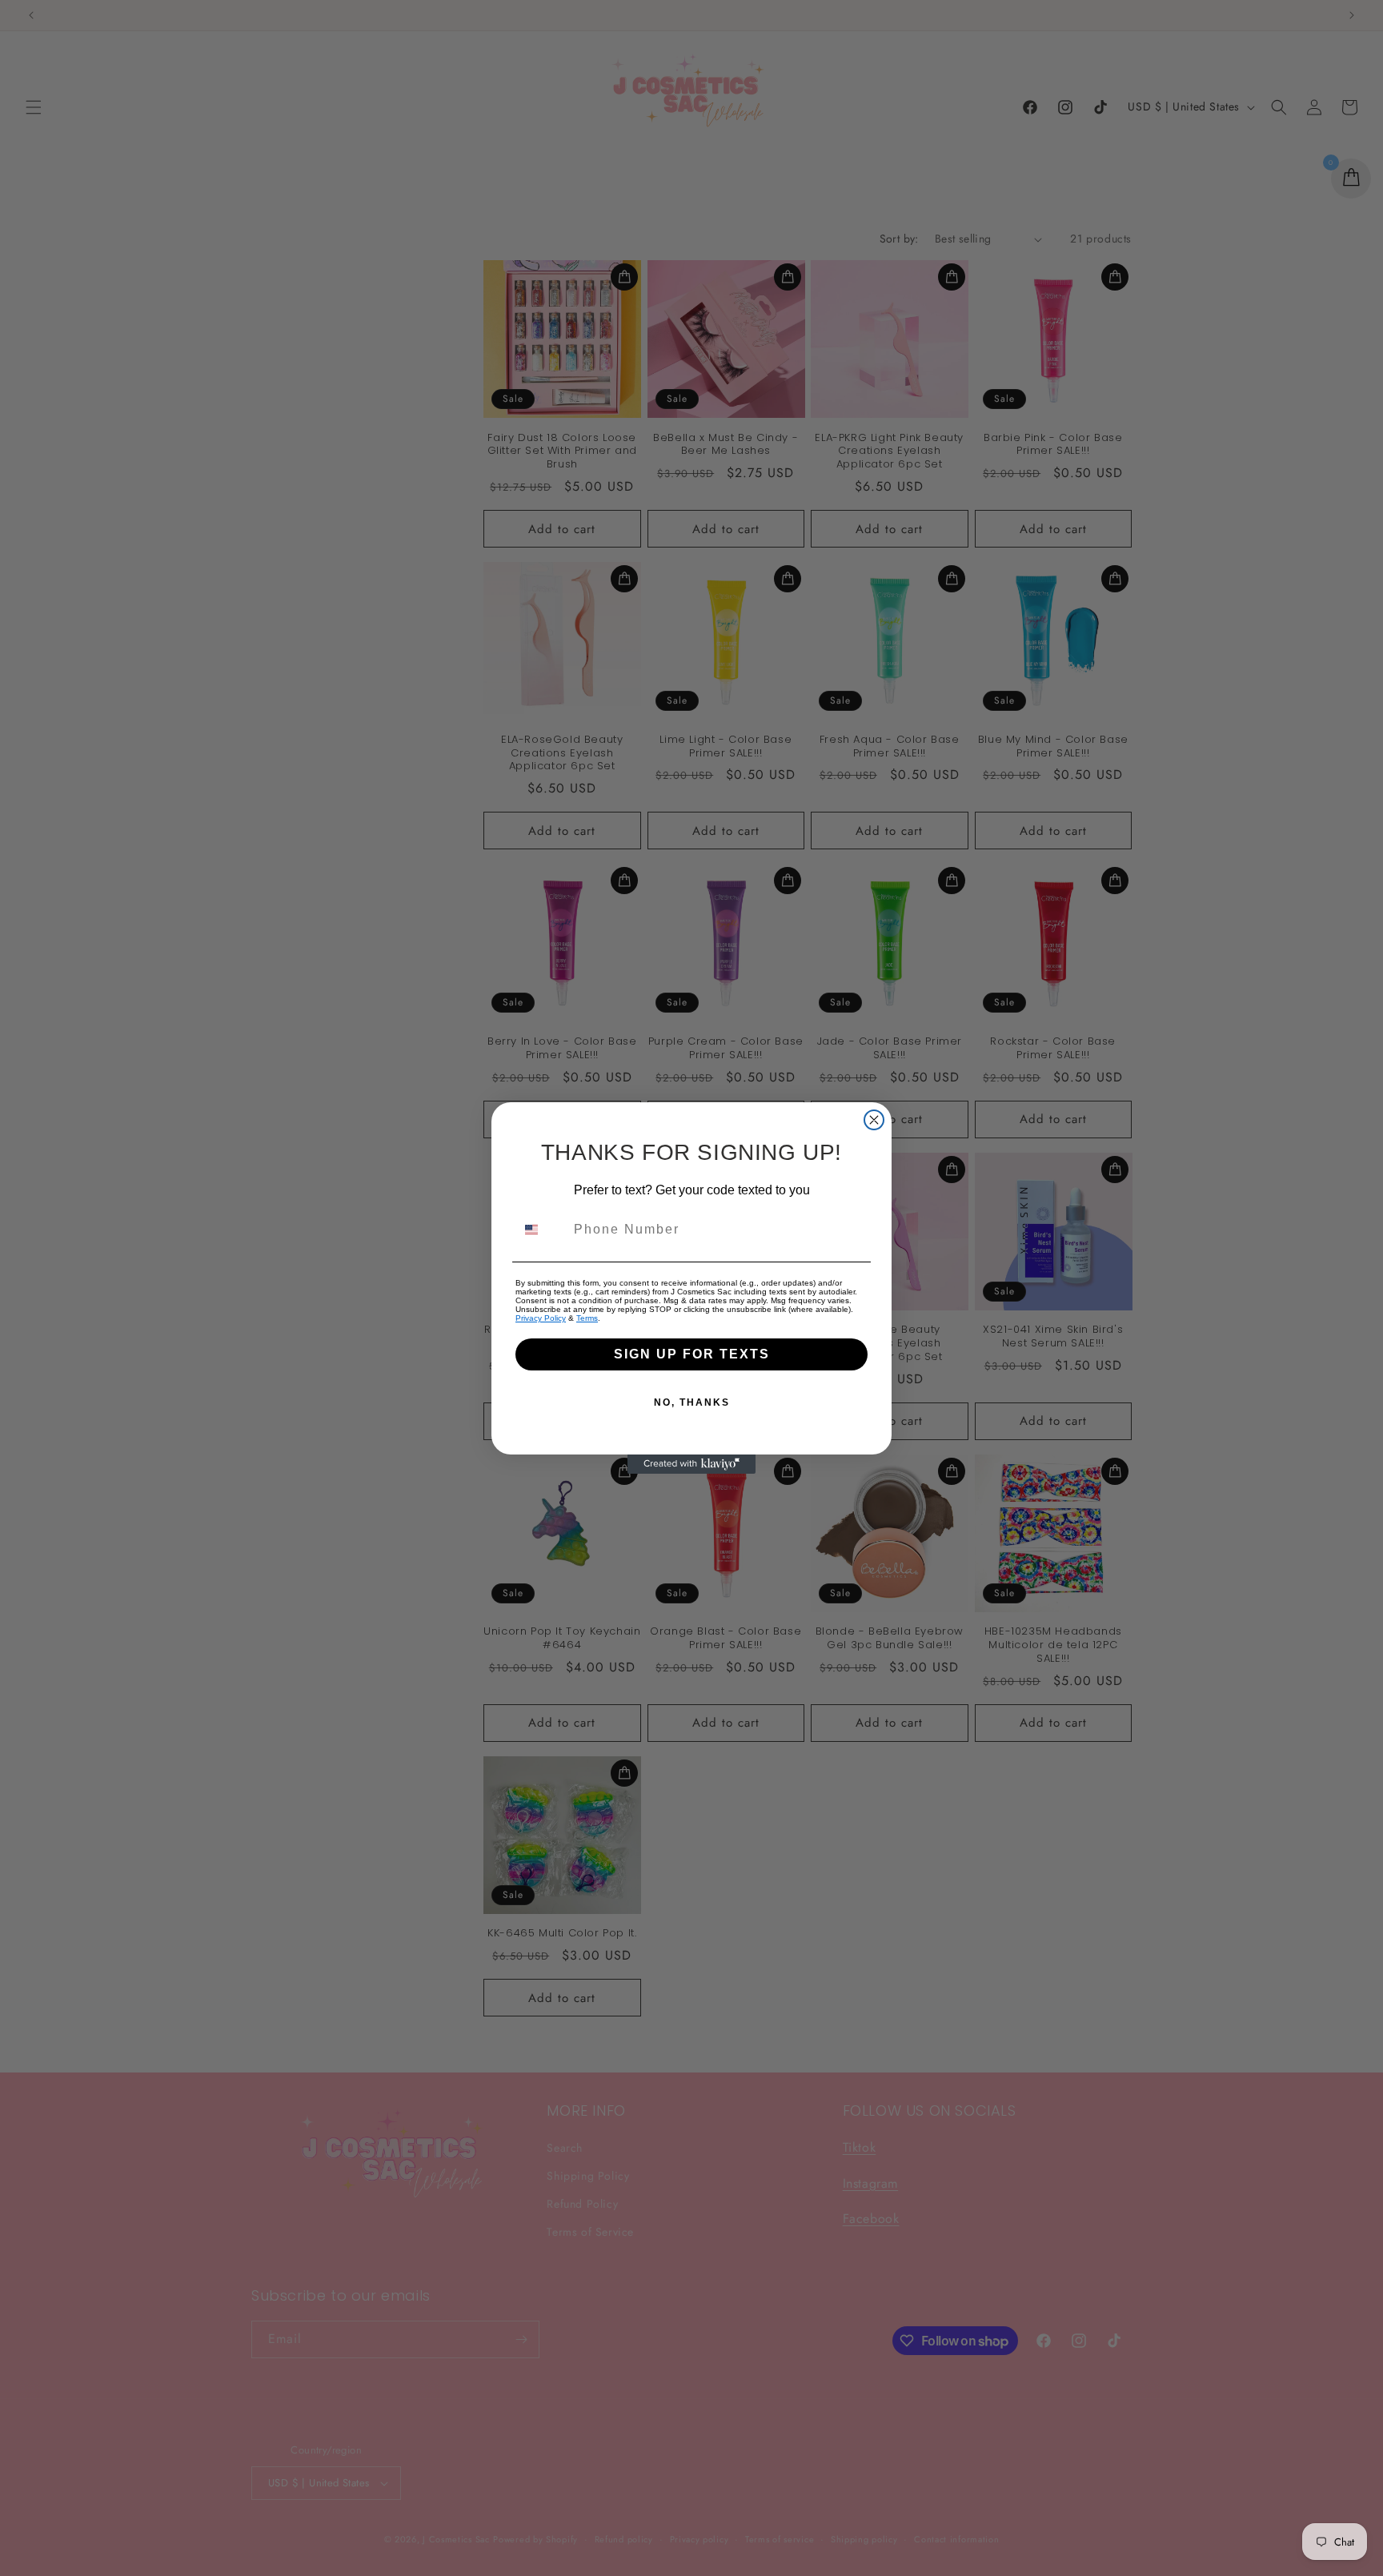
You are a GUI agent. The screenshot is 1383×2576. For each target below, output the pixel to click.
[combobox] (541, 1230)
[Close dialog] (874, 1120)
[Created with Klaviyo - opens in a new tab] (691, 1464)
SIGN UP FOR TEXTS (692, 1354)
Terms (587, 1318)
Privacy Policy (541, 1318)
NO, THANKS (692, 1402)
